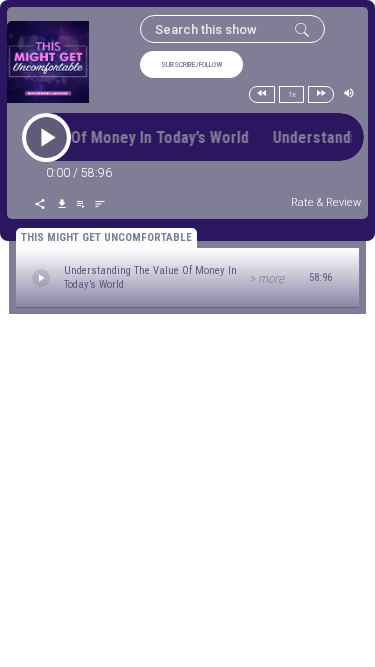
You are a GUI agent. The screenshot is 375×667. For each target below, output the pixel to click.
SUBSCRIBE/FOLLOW (191, 65)
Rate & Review (326, 202)
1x (292, 94)
